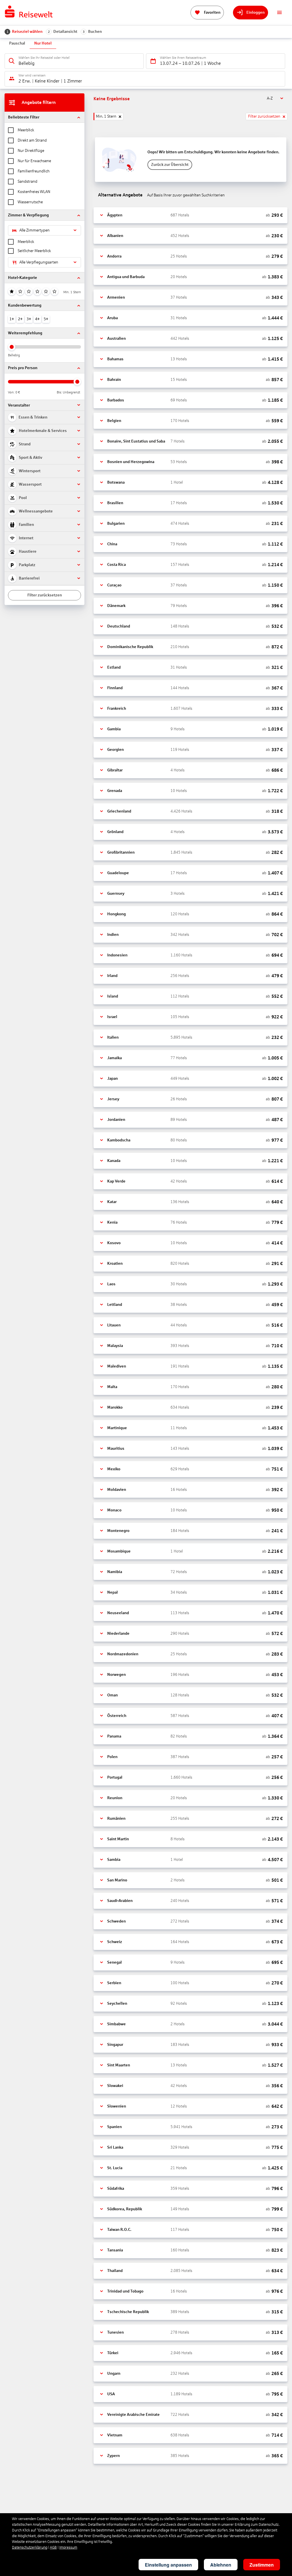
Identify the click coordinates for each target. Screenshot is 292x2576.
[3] (29, 291)
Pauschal (17, 43)
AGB (53, 2547)
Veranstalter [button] (19, 405)
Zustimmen (262, 2565)
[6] (54, 291)
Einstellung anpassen (168, 2565)
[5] (46, 291)
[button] (44, 117)
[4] (37, 291)
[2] (20, 291)
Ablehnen (221, 2565)
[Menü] (279, 13)
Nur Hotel (43, 43)
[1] (12, 291)
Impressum (68, 2547)
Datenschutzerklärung (30, 2547)
